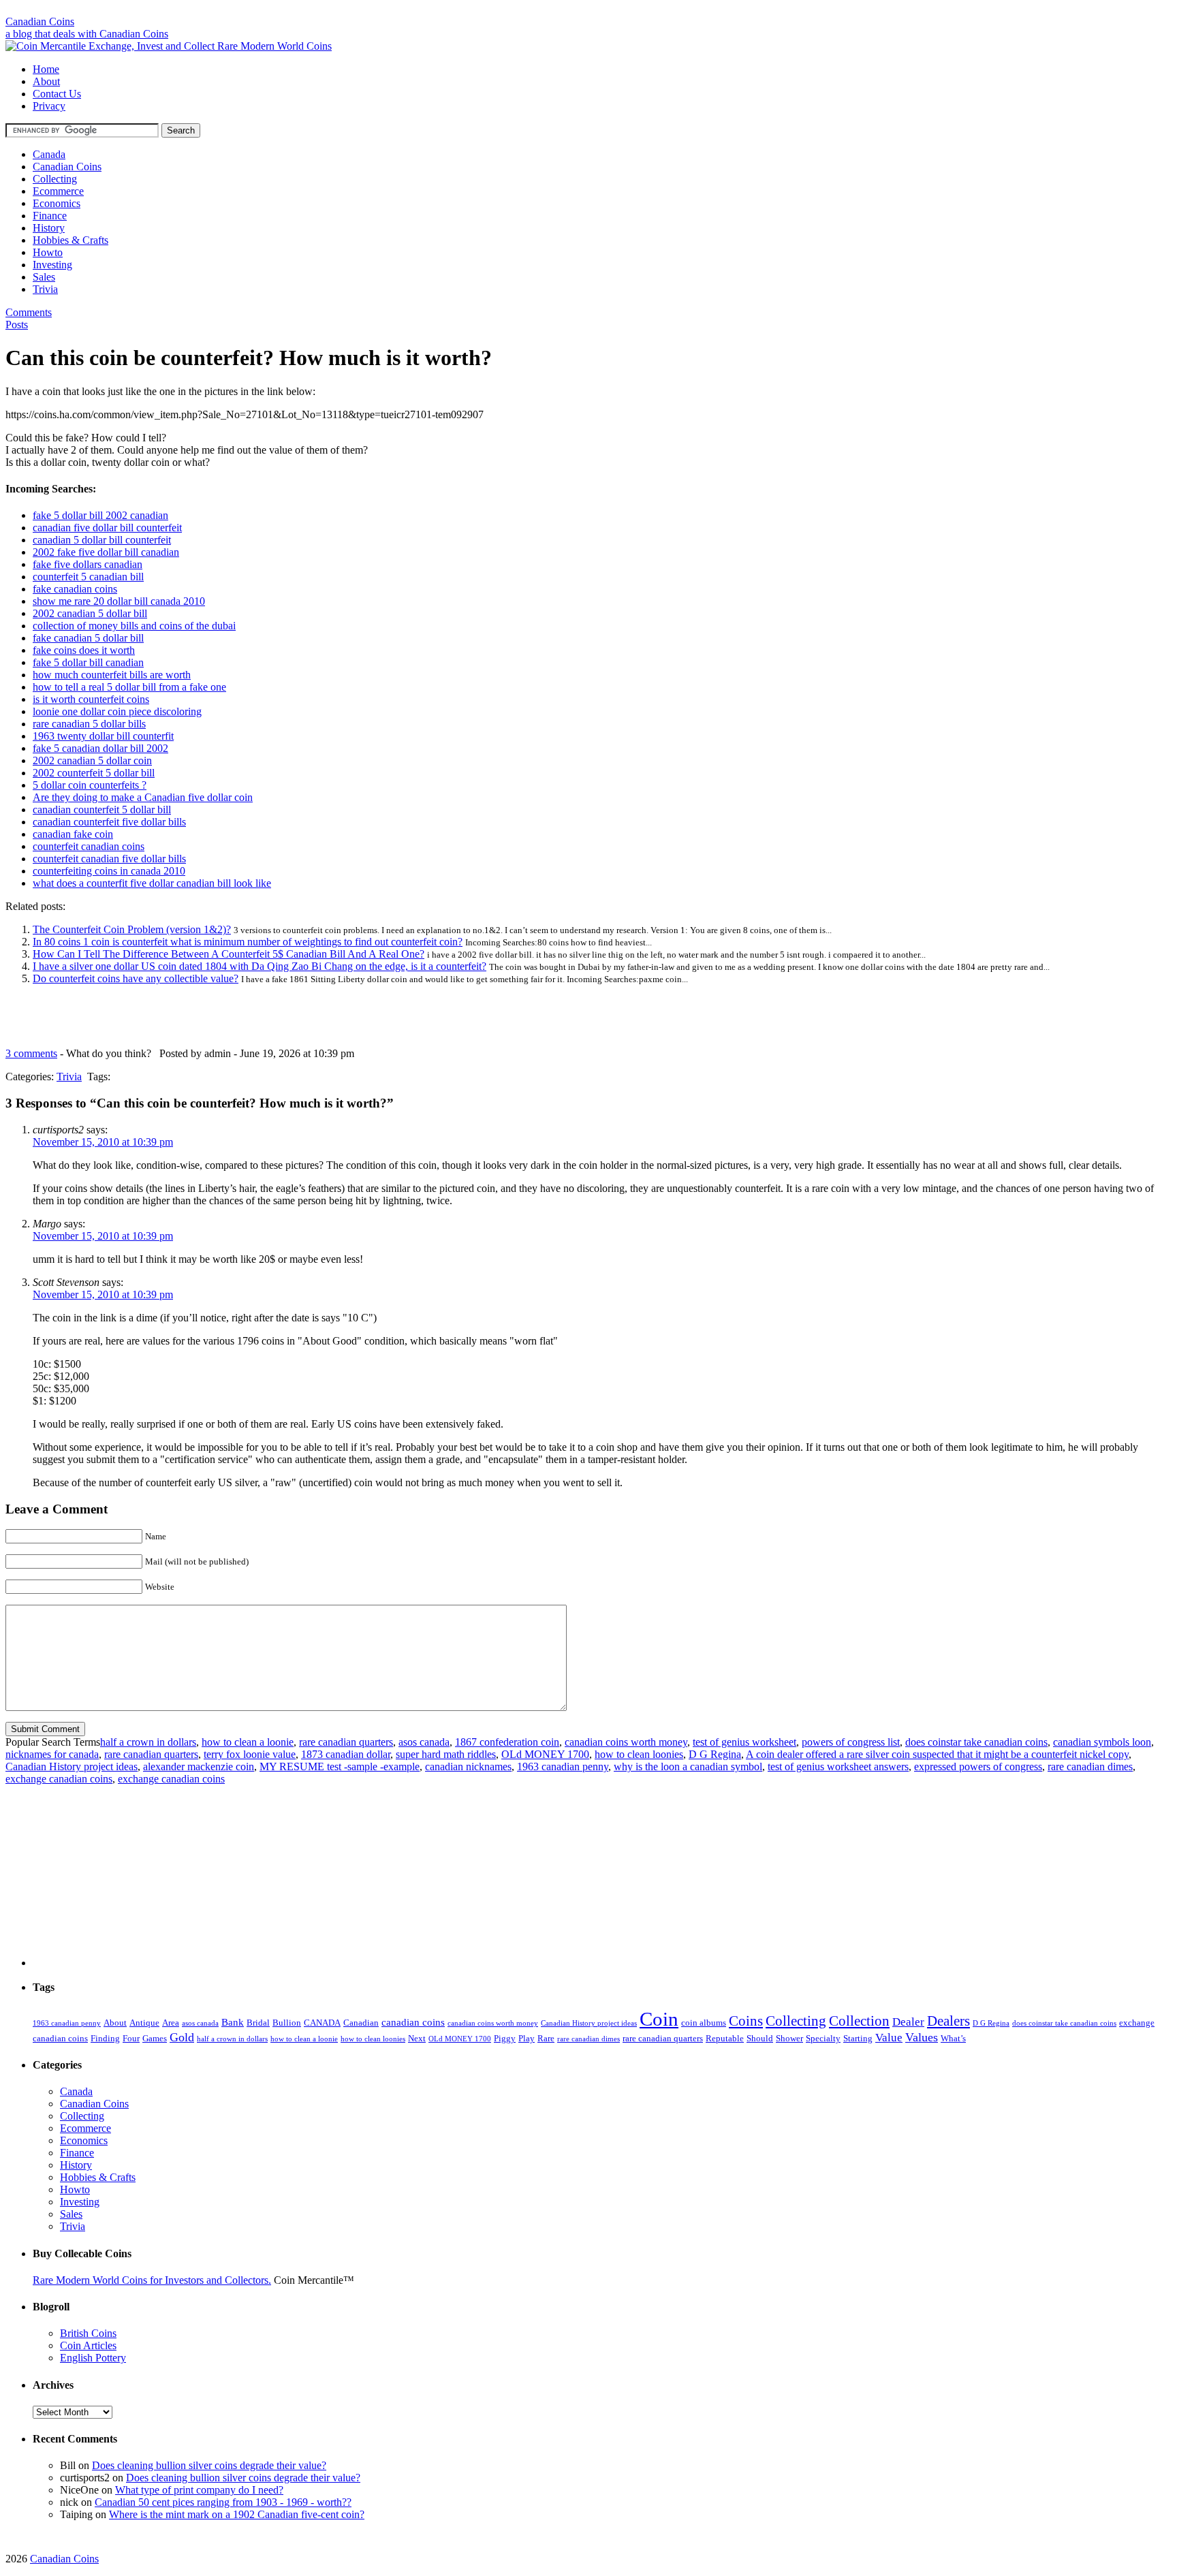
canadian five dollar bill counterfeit (107, 528)
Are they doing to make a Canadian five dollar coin (143, 797)
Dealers (948, 2021)
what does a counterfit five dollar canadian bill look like (152, 883)
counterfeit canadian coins (89, 846)
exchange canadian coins (59, 1779)
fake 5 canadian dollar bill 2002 (100, 748)
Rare (546, 2038)
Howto (48, 252)
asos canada (424, 1742)
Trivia (45, 289)
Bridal (258, 2023)
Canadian (361, 2023)
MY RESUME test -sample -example (340, 1766)
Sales (44, 277)
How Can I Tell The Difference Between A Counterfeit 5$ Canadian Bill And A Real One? (229, 954)
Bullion (287, 2023)
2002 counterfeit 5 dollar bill (94, 773)
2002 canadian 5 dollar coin (92, 760)
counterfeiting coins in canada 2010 (109, 871)
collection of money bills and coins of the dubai (134, 626)
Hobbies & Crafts (70, 240)
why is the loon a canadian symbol (688, 1766)
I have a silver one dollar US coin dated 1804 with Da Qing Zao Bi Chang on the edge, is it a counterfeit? (260, 966)
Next (417, 2038)
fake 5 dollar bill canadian (88, 662)
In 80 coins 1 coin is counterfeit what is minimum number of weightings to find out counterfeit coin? (248, 942)
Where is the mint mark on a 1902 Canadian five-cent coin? (237, 2514)
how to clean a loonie (248, 1742)
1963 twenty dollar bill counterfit (103, 736)
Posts (17, 325)
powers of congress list (851, 1742)
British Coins (88, 2333)
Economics (57, 203)
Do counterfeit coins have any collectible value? (136, 978)
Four (131, 2038)
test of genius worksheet (744, 1742)
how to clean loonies (639, 1754)
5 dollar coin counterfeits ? (90, 785)
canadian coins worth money (626, 1742)
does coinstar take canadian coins (976, 1742)
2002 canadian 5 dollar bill (90, 613)
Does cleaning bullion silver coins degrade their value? (209, 2465)
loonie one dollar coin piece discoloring (117, 711)
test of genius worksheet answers (838, 1766)
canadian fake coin (73, 834)
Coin (659, 2019)
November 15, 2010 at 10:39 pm (103, 1142)
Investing (52, 265)
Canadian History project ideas (72, 1766)
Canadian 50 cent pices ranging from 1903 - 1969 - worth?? (223, 2502)
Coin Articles (88, 2345)
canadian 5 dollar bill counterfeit (102, 540)
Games (155, 2038)
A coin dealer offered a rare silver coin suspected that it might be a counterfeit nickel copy (937, 1754)
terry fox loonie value (250, 1754)
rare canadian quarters (346, 1742)
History (49, 228)
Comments (29, 312)
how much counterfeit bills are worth (112, 675)
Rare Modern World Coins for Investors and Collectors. (152, 2280)
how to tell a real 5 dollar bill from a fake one (129, 687)
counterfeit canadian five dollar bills (109, 859)
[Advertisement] (588, 11)
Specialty (823, 2038)
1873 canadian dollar (346, 1754)
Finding (105, 2038)
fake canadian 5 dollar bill (88, 638)
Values (922, 2037)
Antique (144, 2023)
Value (889, 2037)
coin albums (704, 2023)
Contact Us (57, 94)
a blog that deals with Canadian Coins (87, 34)
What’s (953, 2038)
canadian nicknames (468, 1766)
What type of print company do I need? (199, 2490)
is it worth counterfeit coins (91, 699)
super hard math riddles (446, 1754)
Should (760, 2038)
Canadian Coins (40, 21)
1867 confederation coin (507, 1742)
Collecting (55, 179)
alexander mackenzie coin (199, 1766)
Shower (789, 2038)
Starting (858, 2038)
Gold (182, 2037)
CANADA (322, 2023)
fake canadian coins (75, 589)
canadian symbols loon (1102, 1742)
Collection (859, 2021)
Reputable (725, 2038)
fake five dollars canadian (88, 564)
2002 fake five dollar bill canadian (106, 552)
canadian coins (413, 2022)
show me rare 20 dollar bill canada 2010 (119, 601)
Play (527, 2038)
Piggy (505, 2038)
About (46, 81)
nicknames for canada (52, 1754)
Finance (50, 216)
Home (46, 69)
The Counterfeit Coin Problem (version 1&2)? (132, 929)
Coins (746, 2021)
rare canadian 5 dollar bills (89, 724)
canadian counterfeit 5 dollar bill (102, 810)
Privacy (49, 106)
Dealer (908, 2022)
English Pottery (93, 2358)
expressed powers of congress (978, 1766)
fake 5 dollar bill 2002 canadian (100, 515)
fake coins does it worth (84, 650)
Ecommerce (58, 191)
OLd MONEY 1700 (545, 1754)
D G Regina (715, 1754)
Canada (49, 154)
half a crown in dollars (148, 1742)
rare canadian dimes (1090, 1766)
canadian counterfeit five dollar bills (109, 822)
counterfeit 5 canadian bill (88, 577)
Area (171, 2023)
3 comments (31, 1053)
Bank (233, 2022)
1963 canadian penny (563, 1766)
